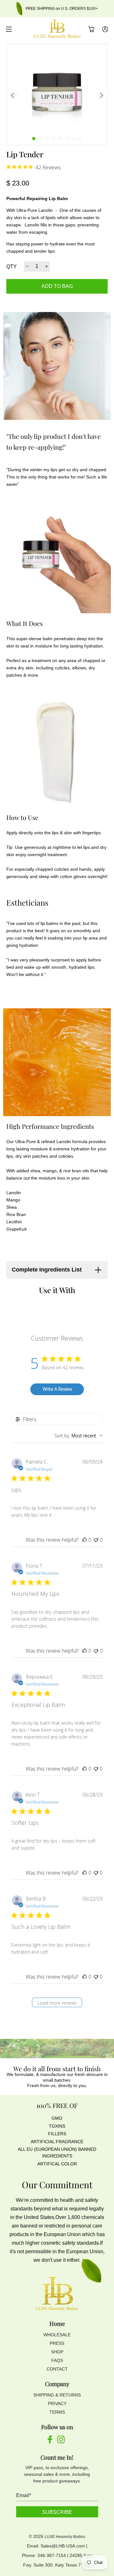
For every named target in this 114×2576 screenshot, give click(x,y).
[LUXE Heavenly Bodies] (57, 29)
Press (57, 2343)
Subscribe (57, 2512)
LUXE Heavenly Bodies (65, 2537)
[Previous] (14, 95)
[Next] (100, 95)
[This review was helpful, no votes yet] (85, 1540)
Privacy (57, 2404)
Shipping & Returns (57, 2395)
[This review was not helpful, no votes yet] (96, 1540)
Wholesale (57, 2335)
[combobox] (79, 1436)
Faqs (57, 2360)
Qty (12, 267)
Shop (57, 2352)
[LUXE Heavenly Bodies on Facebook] (50, 2442)
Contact (57, 2369)
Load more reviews (57, 2003)
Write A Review (57, 1389)
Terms (57, 2412)
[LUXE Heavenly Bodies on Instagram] (61, 2442)
